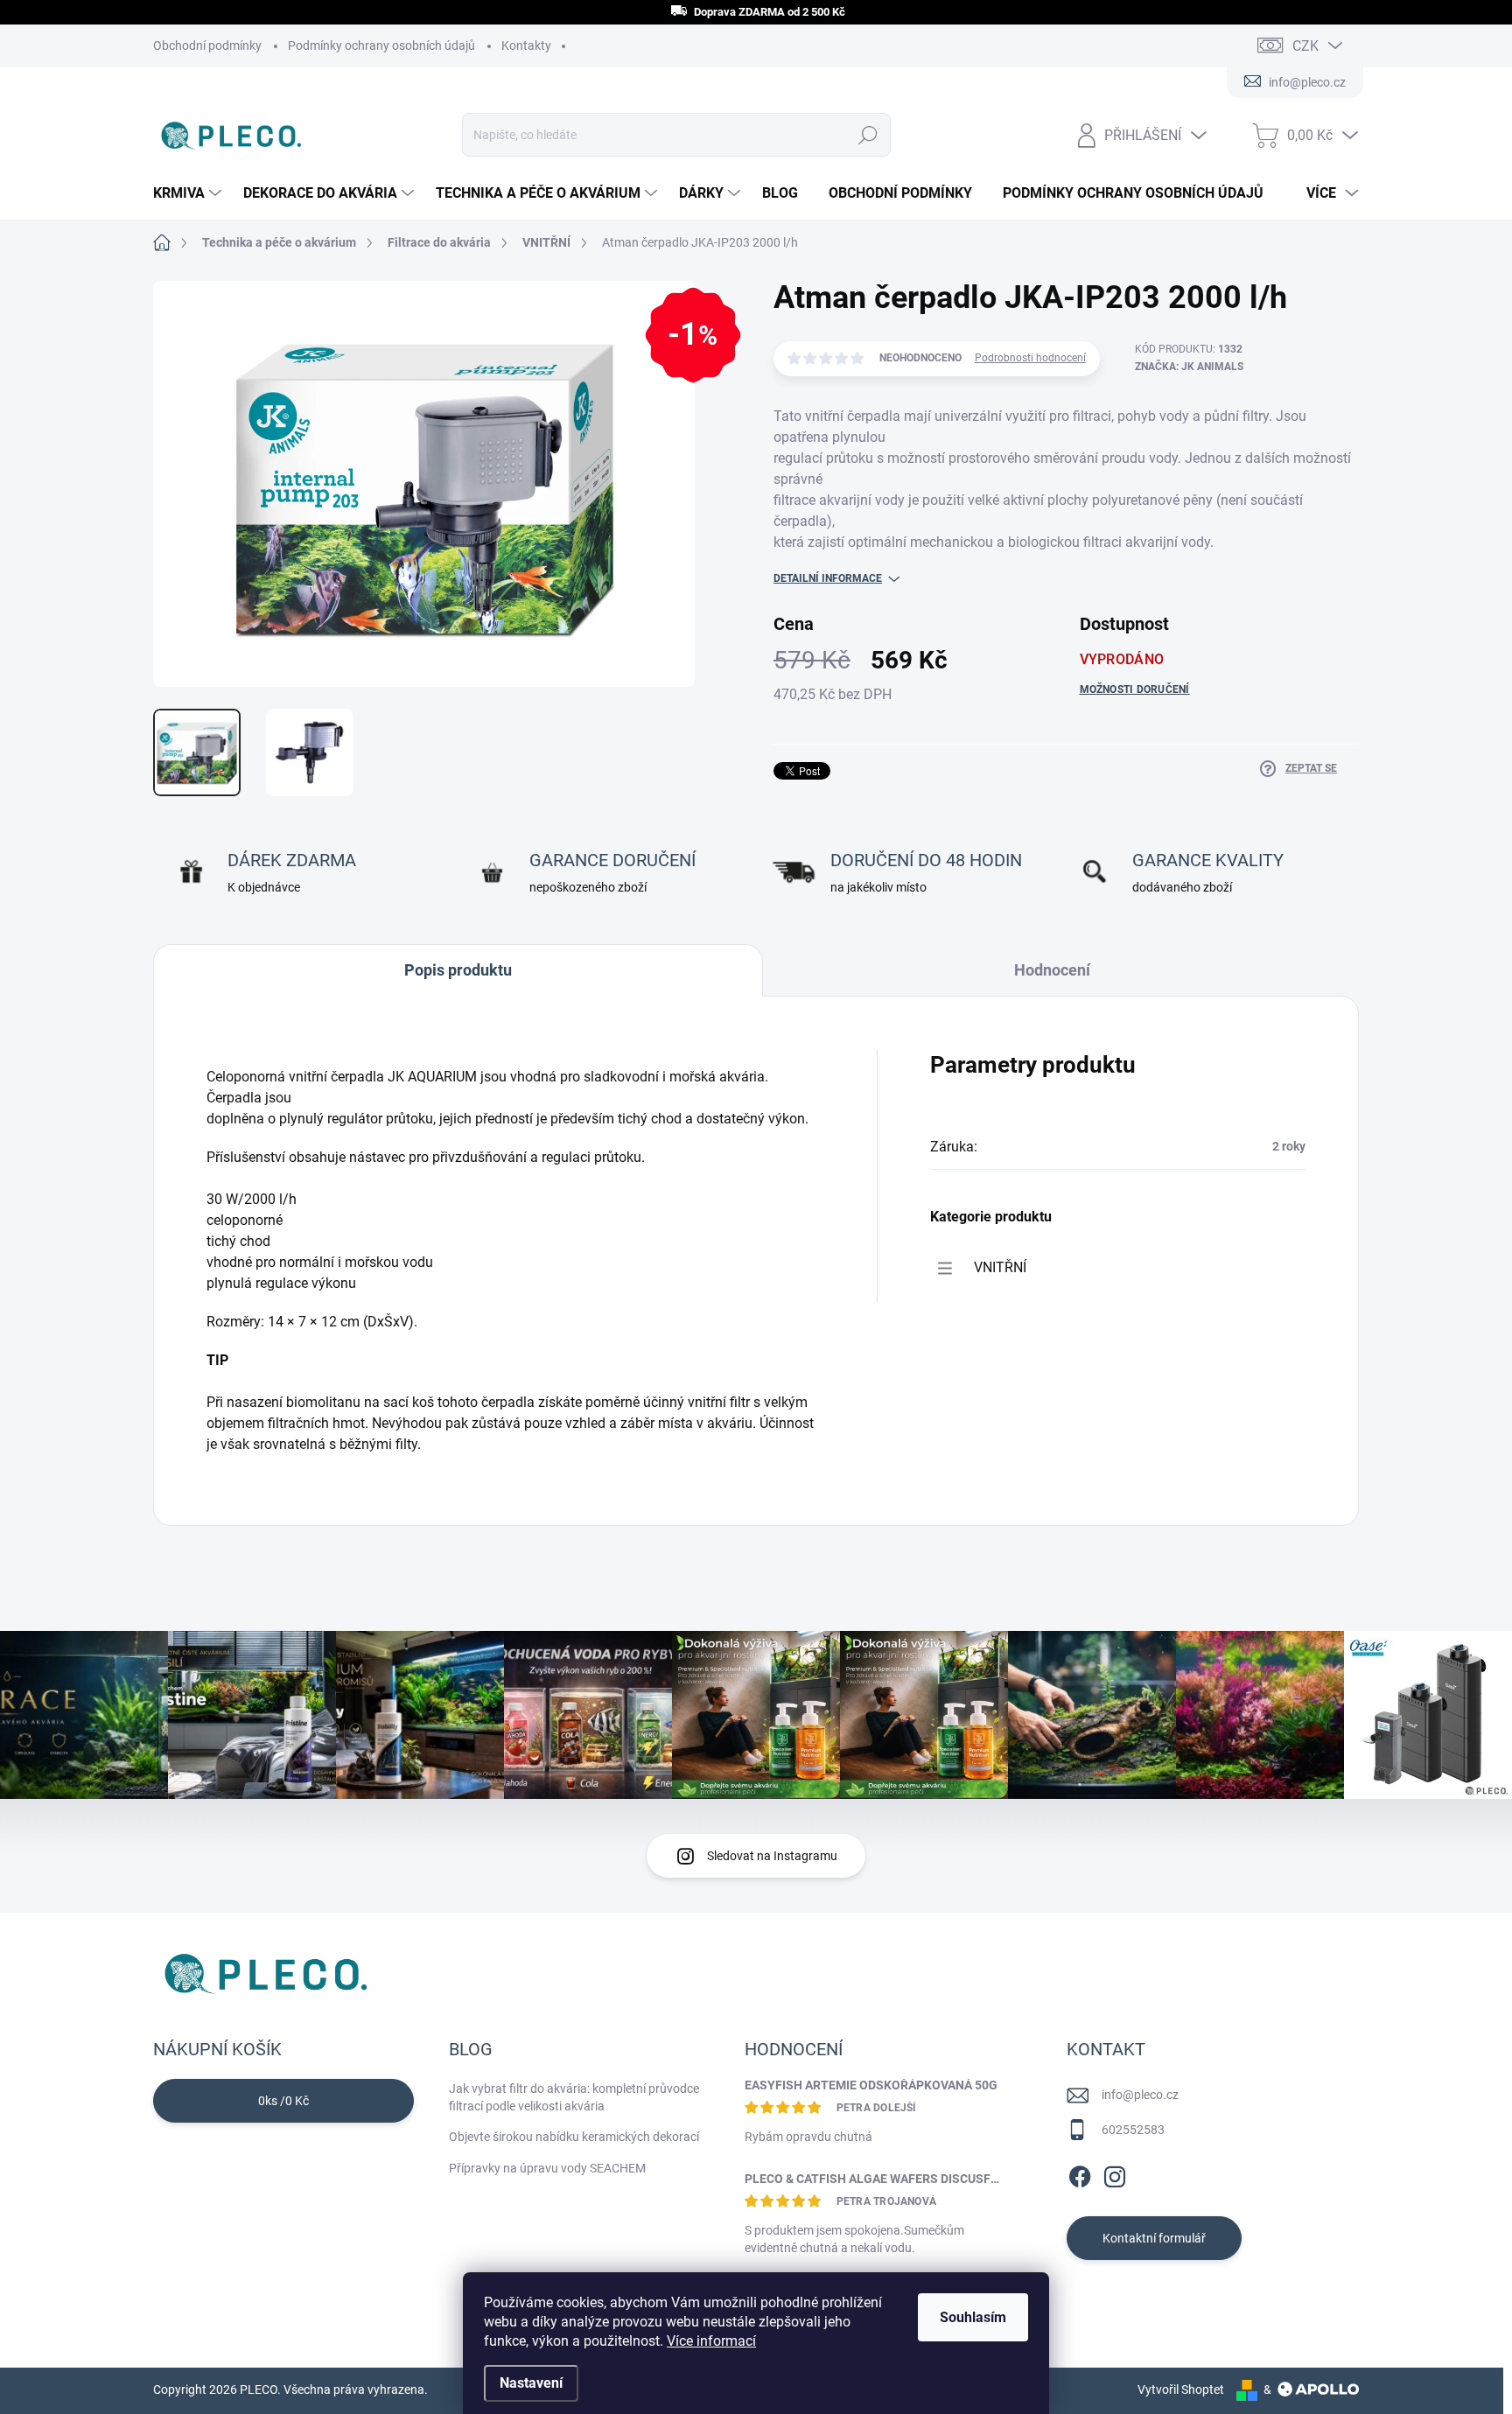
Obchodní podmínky (207, 45)
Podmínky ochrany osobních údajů (381, 45)
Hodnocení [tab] (1052, 970)
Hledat (868, 135)
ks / (283, 2101)
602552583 (1133, 2130)
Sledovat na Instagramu (772, 1856)
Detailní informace (828, 578)
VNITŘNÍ (1000, 1267)
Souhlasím (973, 2317)
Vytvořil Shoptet (1181, 2390)
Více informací (711, 2341)
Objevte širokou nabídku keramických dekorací (574, 2137)
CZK (1305, 46)
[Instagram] (1115, 2173)
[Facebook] (1080, 2173)
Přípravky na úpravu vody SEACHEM (547, 2168)
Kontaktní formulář (1154, 2238)
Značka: (1189, 367)
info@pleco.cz (1140, 2095)
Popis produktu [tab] (458, 970)
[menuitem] (189, 193)
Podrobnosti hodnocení (1030, 358)
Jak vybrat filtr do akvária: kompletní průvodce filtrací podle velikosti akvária (574, 2097)
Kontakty (526, 45)
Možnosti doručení (1135, 689)
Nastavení (531, 2383)
